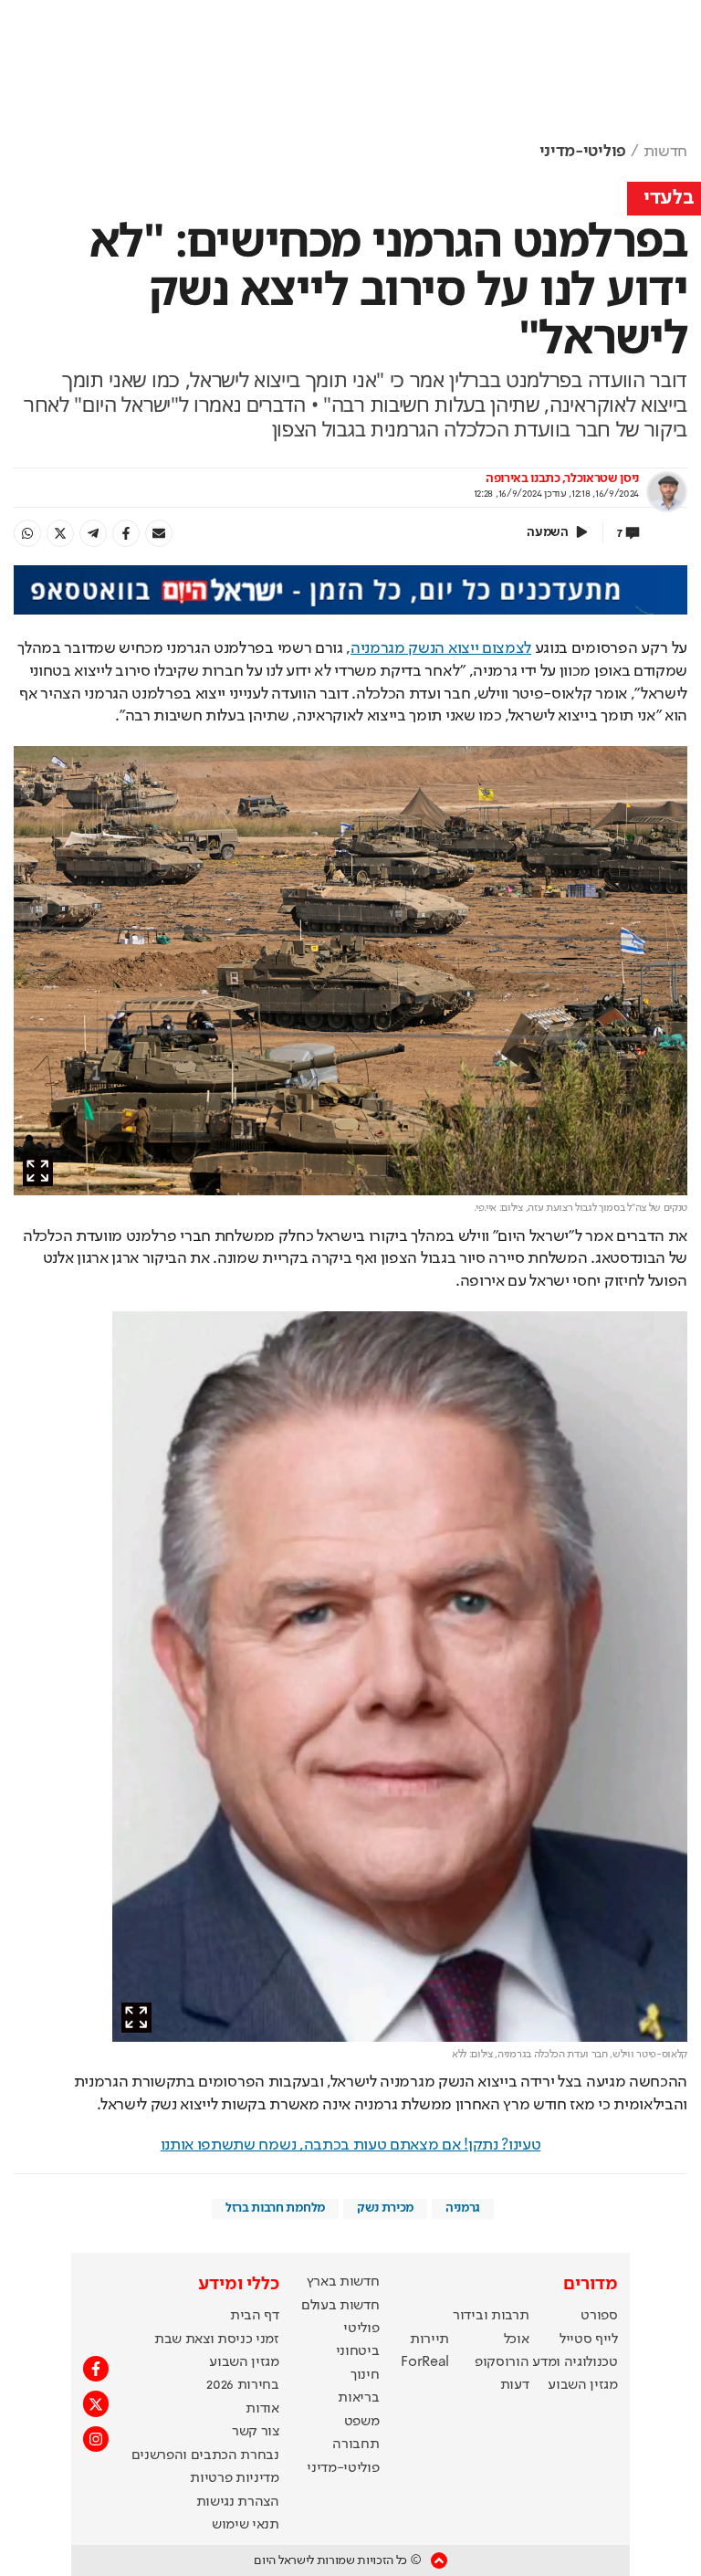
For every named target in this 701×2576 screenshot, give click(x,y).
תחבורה (356, 2445)
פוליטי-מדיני (583, 152)
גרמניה (463, 2208)
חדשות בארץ (343, 2282)
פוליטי (361, 2329)
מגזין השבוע (582, 2385)
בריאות (358, 2398)
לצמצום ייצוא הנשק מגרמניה (441, 648)
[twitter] (60, 533)
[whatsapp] (27, 533)
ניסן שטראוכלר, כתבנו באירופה (562, 478)
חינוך (365, 2375)
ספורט (599, 2316)
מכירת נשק (385, 2208)
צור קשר (256, 2432)
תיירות (429, 2339)
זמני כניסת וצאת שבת (217, 2339)
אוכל (517, 2339)
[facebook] (126, 533)
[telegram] (93, 533)
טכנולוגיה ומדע (575, 2362)
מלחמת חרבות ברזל (275, 2208)
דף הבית (255, 2316)
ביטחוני (358, 2351)
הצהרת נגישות (238, 2502)
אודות (262, 2409)
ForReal (425, 2362)
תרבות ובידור (491, 2316)
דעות (515, 2385)
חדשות (665, 152)
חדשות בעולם (340, 2306)
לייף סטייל (589, 2339)
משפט (362, 2422)
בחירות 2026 (243, 2385)
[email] (159, 533)
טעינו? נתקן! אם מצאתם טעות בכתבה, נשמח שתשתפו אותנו (351, 2145)
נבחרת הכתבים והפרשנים (205, 2455)
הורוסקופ (502, 2362)
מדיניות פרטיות (235, 2478)
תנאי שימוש (246, 2525)
